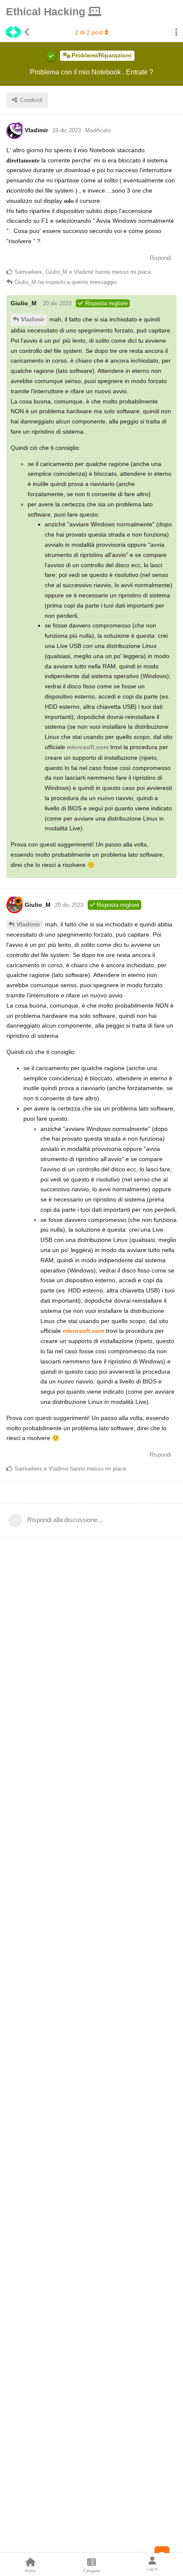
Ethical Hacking (47, 11)
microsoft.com (88, 747)
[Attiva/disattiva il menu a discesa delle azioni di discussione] (176, 32)
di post (89, 32)
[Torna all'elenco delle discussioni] (15, 32)
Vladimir (33, 319)
